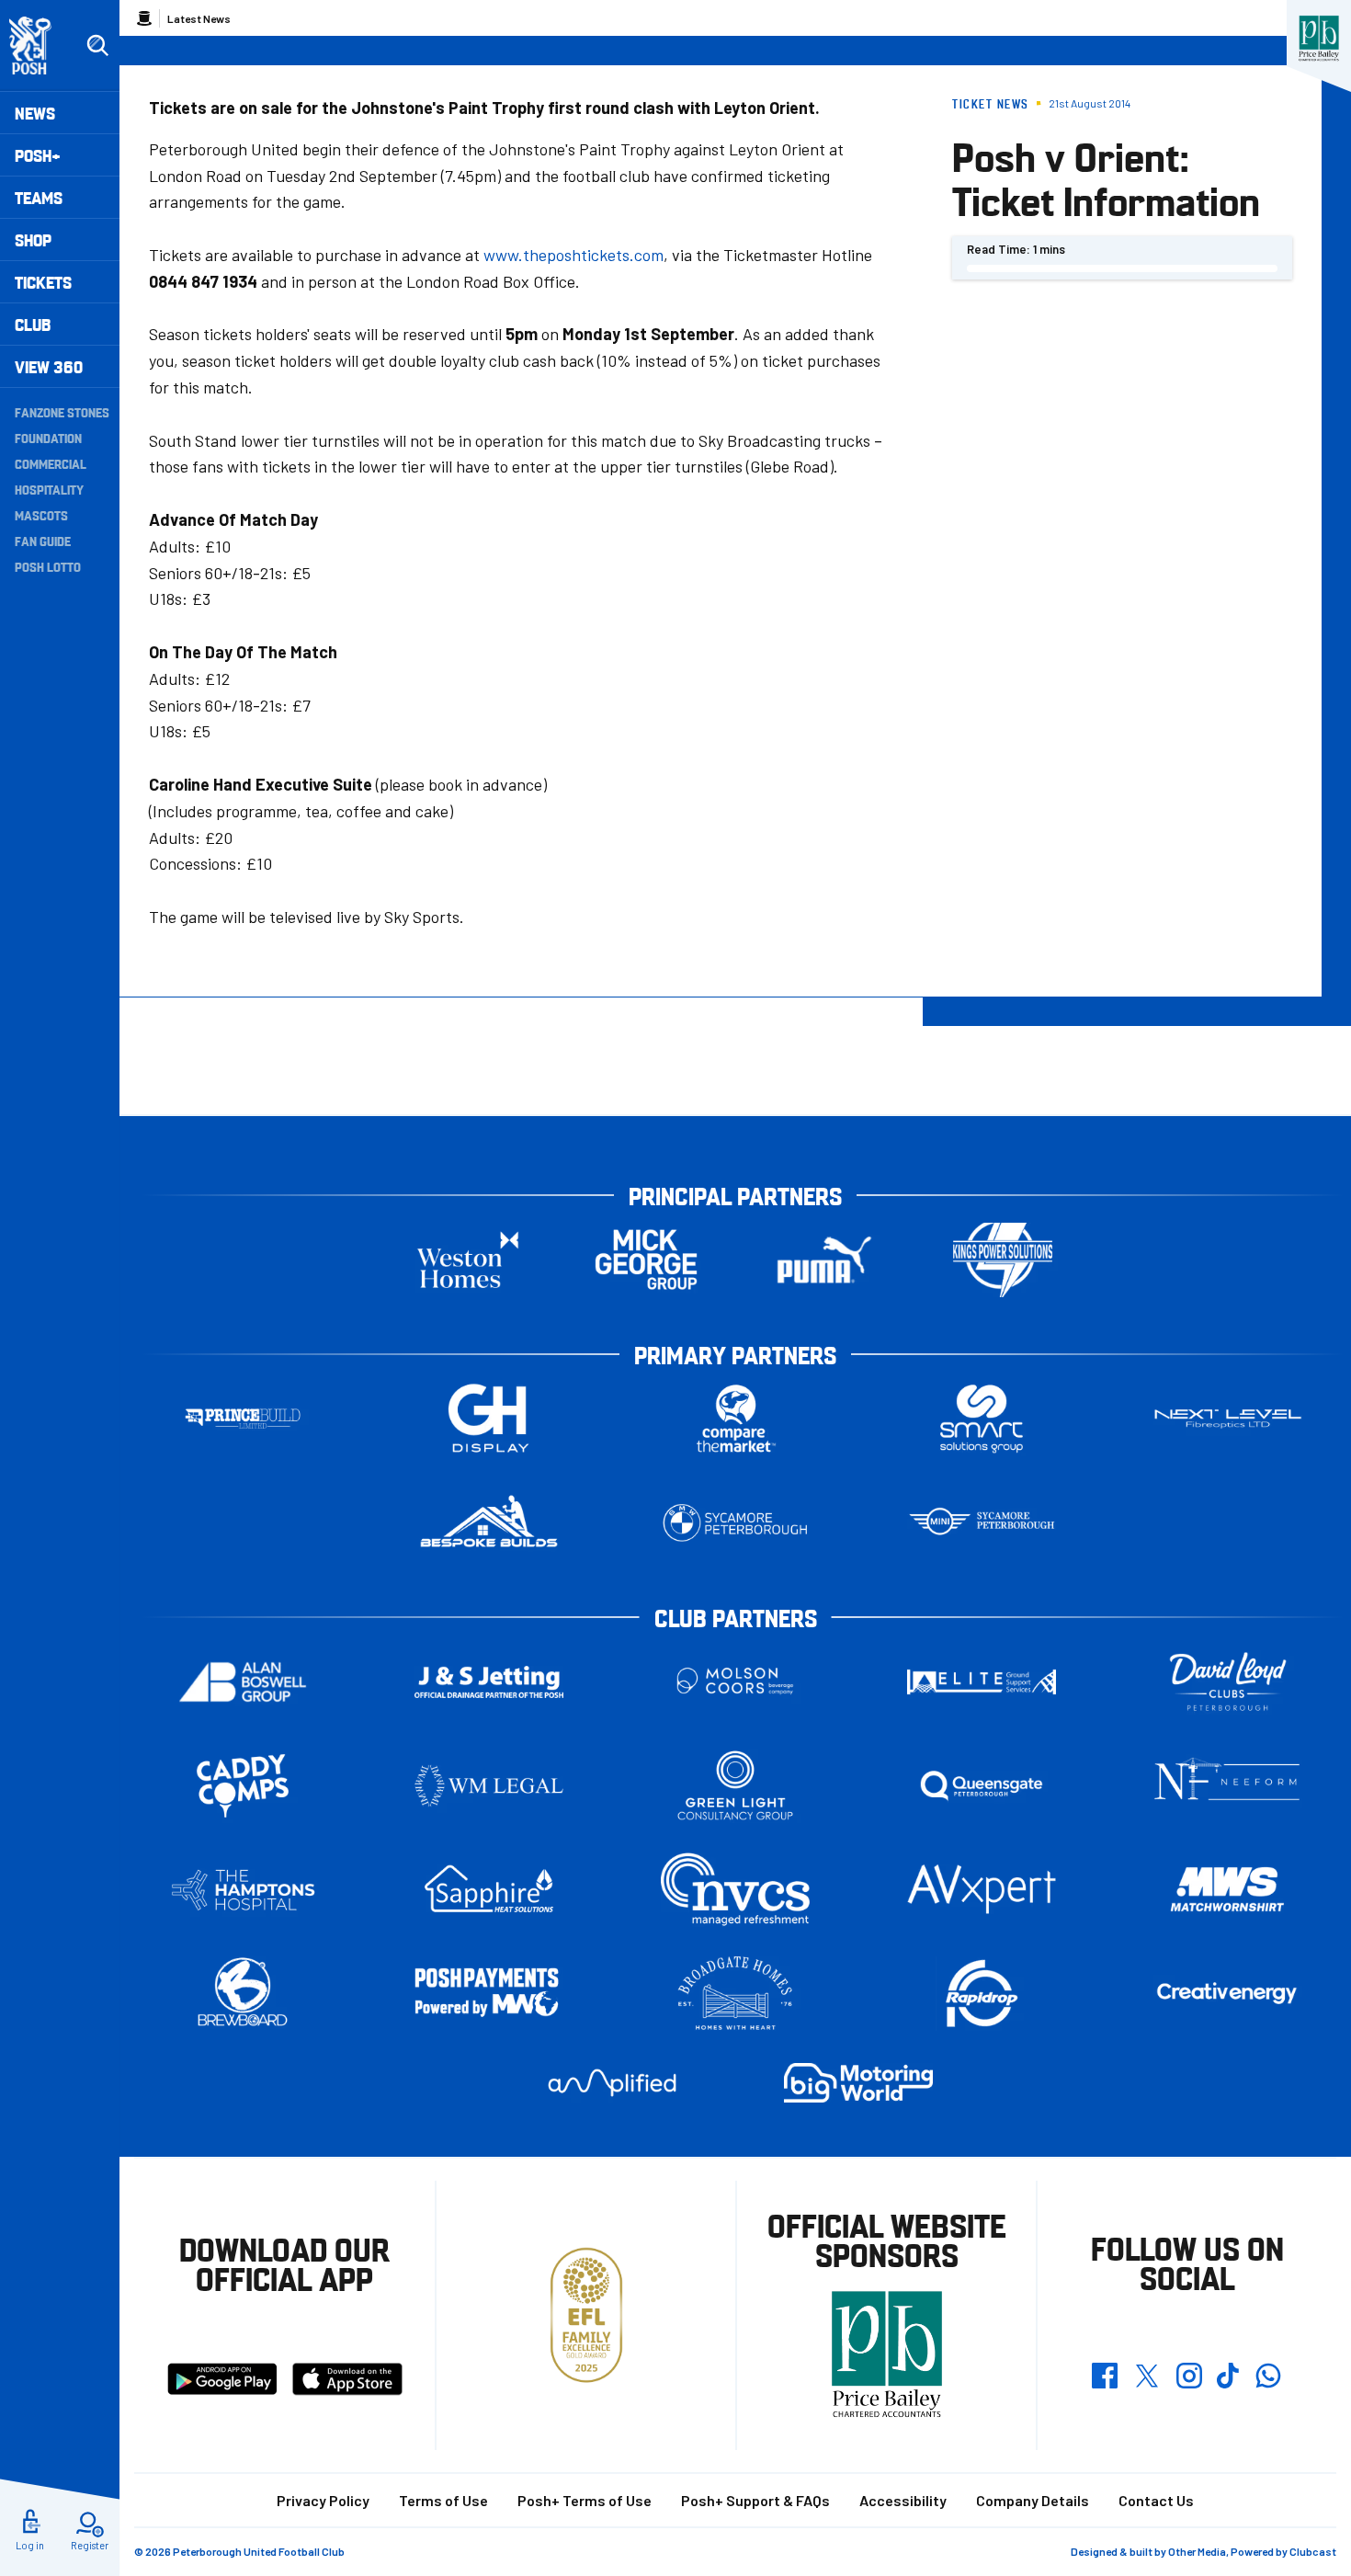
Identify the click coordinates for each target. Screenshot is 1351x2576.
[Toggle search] (97, 46)
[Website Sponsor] (1319, 39)
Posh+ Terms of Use (585, 2500)
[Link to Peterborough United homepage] (38, 46)
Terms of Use (443, 2500)
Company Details (1033, 2500)
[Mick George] (646, 1260)
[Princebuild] (243, 1419)
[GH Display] (489, 1419)
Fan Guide (43, 541)
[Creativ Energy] (1228, 1994)
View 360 (49, 366)
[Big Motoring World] (858, 2083)
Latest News (199, 18)
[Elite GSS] (982, 1682)
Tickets (43, 282)
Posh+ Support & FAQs (755, 2500)
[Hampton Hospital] (243, 1890)
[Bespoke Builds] (489, 1523)
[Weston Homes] (468, 1260)
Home (144, 18)
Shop (33, 239)
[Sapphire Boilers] (489, 1889)
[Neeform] (1228, 1786)
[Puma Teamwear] (824, 1260)
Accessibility (903, 2500)
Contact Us (1156, 2500)
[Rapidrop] (982, 1994)
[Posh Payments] (489, 1994)
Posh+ (38, 155)
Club (33, 324)
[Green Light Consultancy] (735, 1786)
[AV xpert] (982, 1889)
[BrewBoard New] (243, 1994)
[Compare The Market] (735, 1419)
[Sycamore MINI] (982, 1523)
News (35, 113)
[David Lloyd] (1228, 1682)
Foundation (48, 438)
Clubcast (1313, 2551)
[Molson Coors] (735, 1682)
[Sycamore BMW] (735, 1523)
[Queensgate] (982, 1786)
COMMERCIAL (51, 463)
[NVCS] (735, 1890)
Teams (39, 197)
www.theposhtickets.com (573, 255)
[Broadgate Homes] (735, 1994)
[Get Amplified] (612, 2083)
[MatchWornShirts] (1228, 1890)
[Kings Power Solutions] (1003, 1260)
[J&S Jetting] (489, 1682)
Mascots (41, 515)
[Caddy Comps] (243, 1786)
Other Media (1197, 2551)
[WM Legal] (489, 1786)
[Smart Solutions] (982, 1419)
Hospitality (49, 489)
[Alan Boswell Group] (243, 1682)
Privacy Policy (323, 2500)
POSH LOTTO (48, 566)
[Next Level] (1228, 1419)
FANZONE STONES (62, 412)
